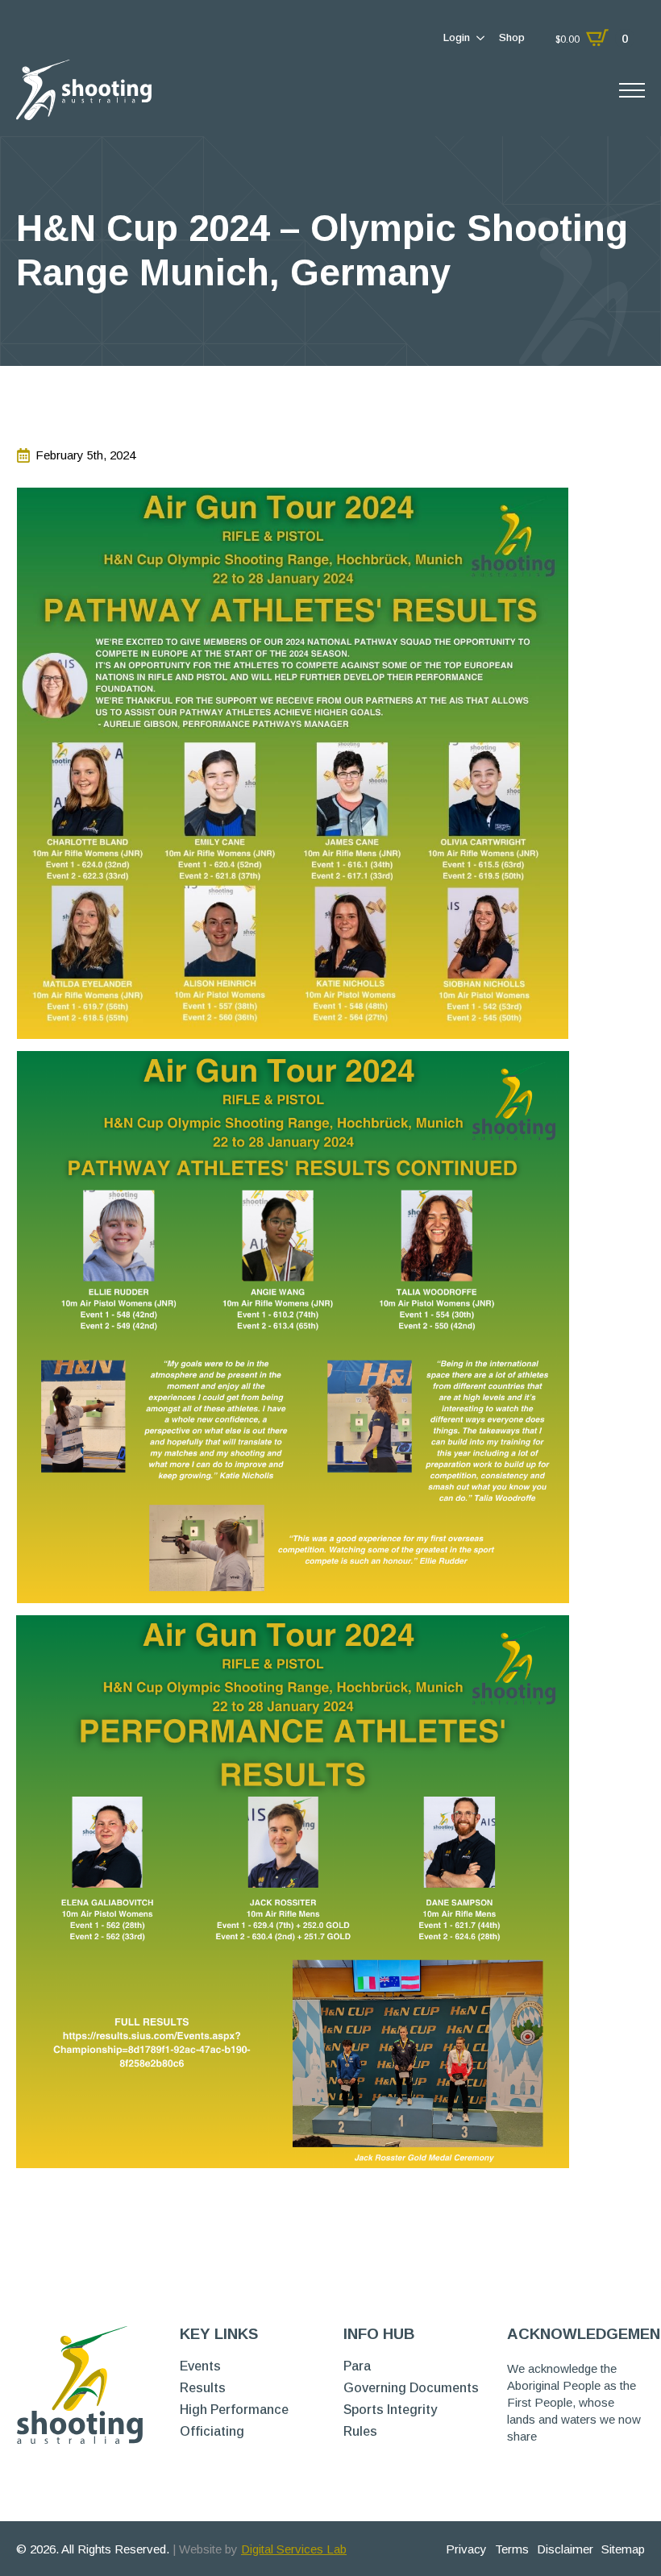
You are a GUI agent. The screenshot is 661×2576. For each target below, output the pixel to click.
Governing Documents (411, 2388)
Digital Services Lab (294, 2549)
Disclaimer (565, 2549)
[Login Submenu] (479, 37)
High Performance (234, 2410)
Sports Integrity (390, 2410)
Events (200, 2366)
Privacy (466, 2549)
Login (457, 37)
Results (203, 2388)
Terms (512, 2549)
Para (357, 2366)
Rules (360, 2432)
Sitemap (623, 2549)
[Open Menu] (632, 90)
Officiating (212, 2432)
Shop (512, 37)
